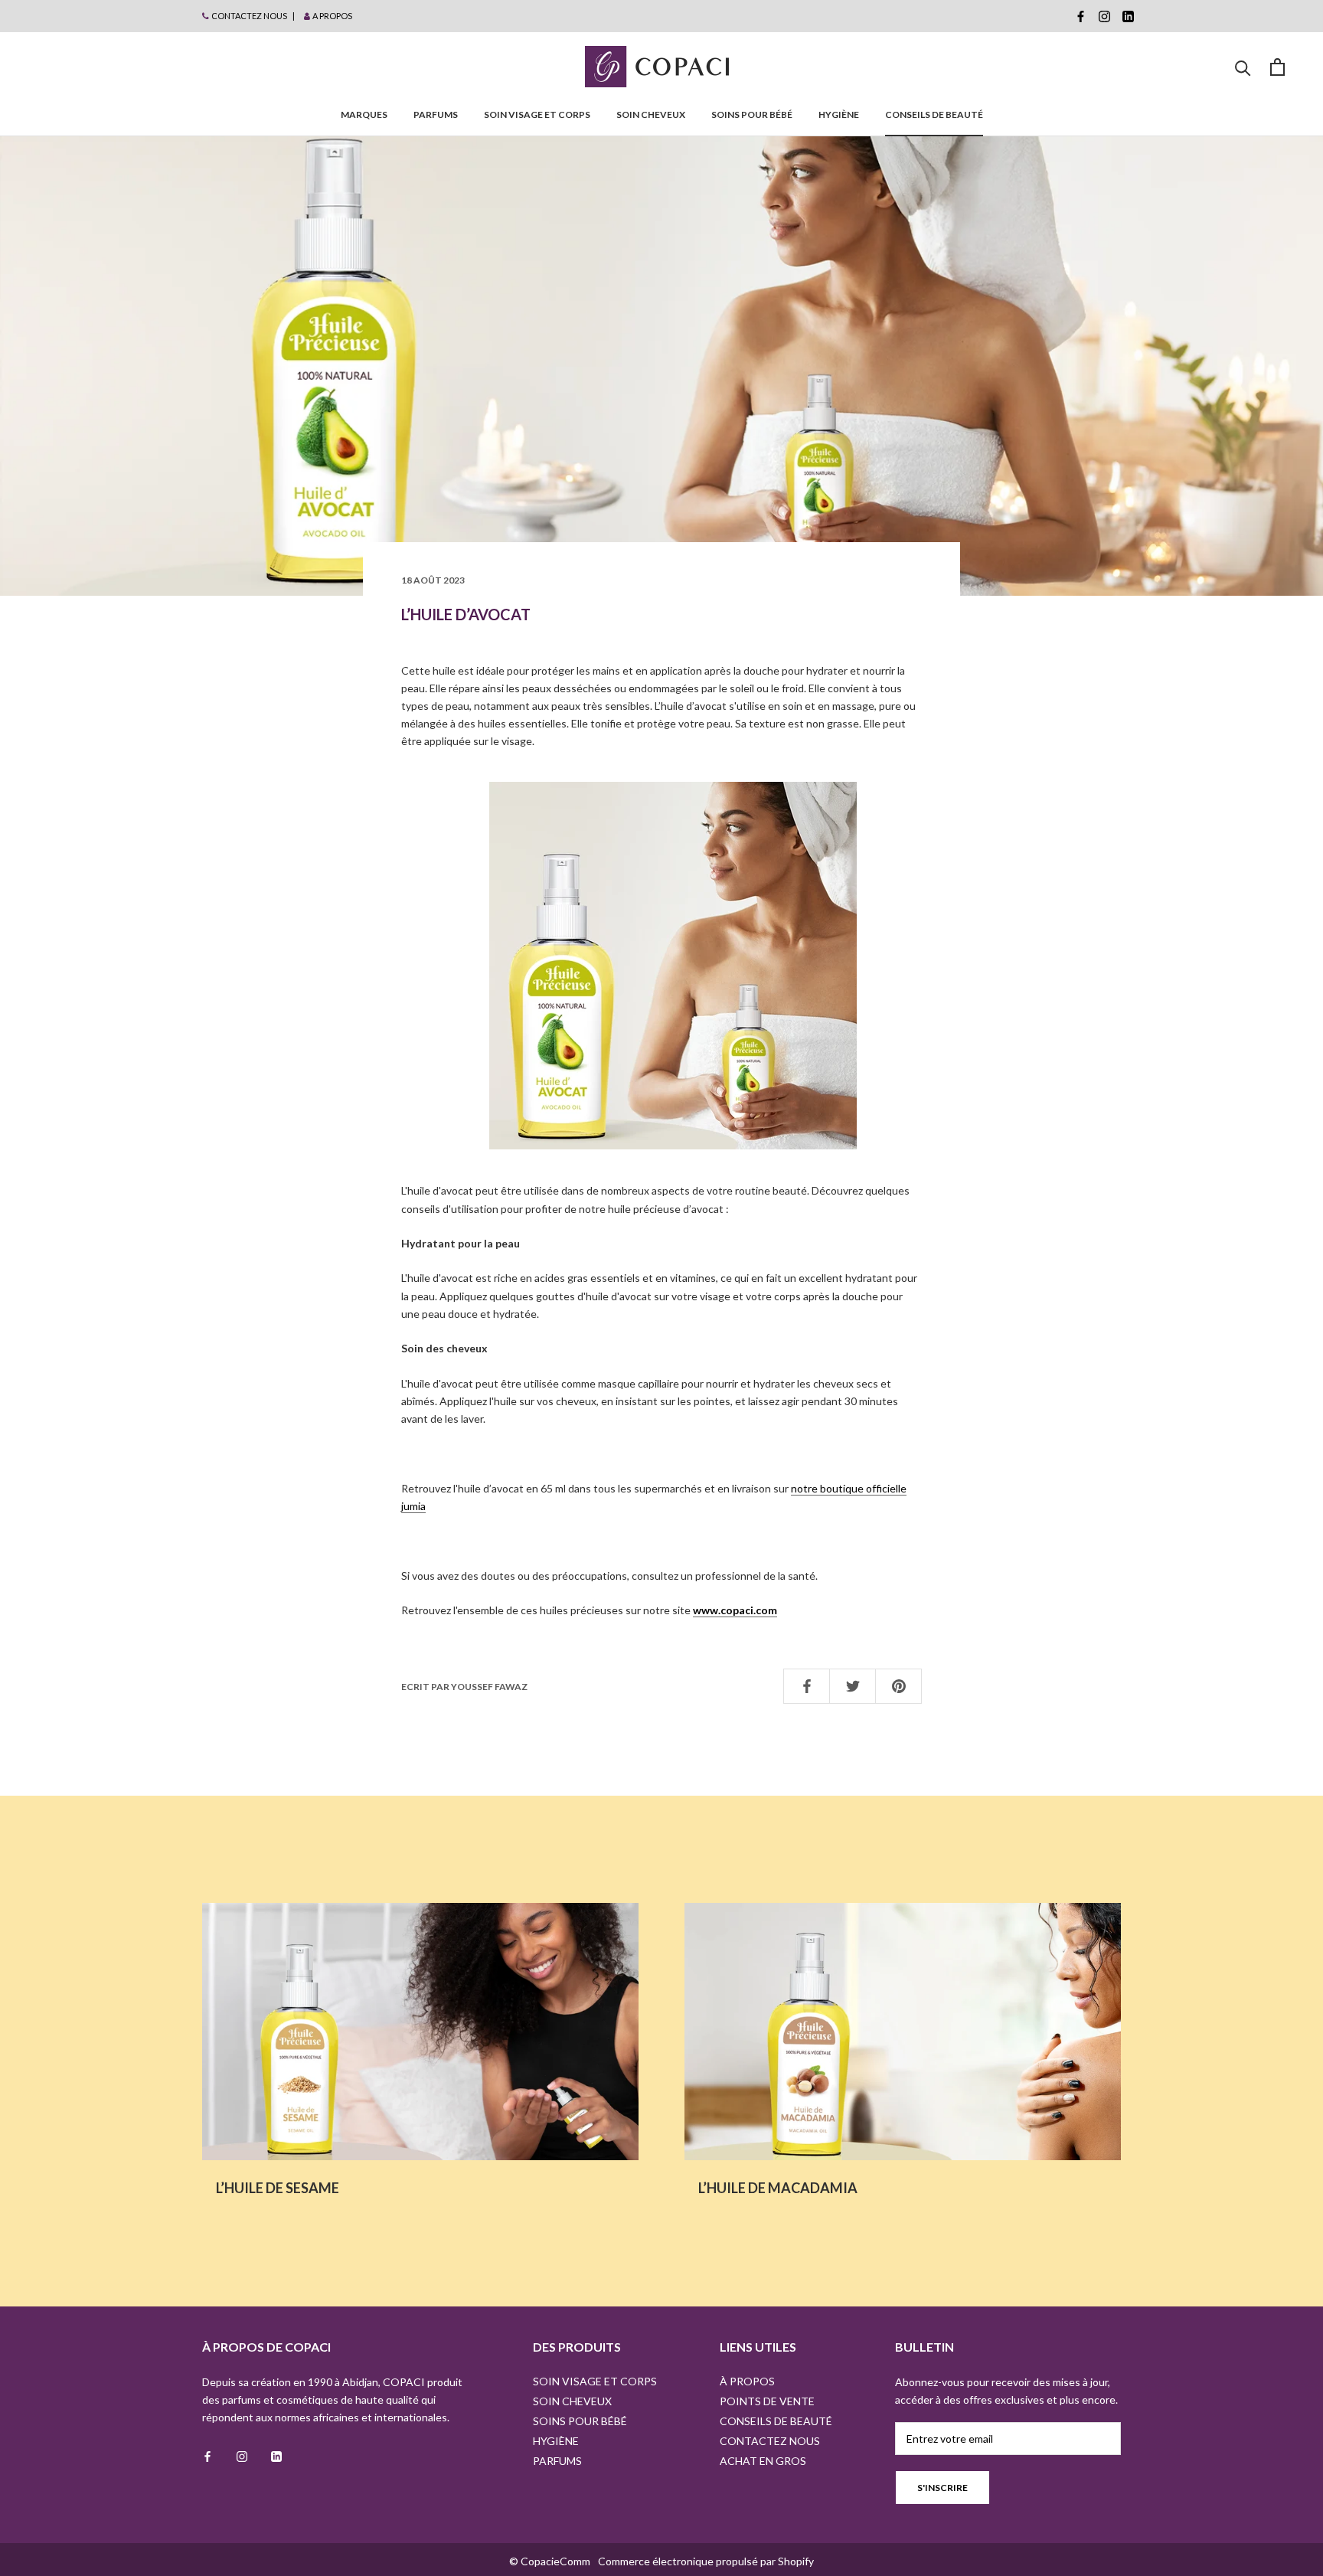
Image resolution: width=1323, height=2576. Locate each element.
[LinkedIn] (1128, 16)
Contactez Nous (770, 2441)
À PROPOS (747, 2381)
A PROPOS (332, 16)
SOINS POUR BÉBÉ (752, 114)
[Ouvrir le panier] (1277, 67)
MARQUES (364, 114)
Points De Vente (767, 2401)
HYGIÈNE (839, 114)
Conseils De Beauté (934, 114)
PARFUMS (436, 114)
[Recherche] (1243, 67)
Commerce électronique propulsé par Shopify (706, 2561)
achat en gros (763, 2461)
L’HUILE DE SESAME (278, 2188)
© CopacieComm (550, 2561)
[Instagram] (1104, 16)
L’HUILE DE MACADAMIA (778, 2188)
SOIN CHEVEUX (651, 114)
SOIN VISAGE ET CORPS (537, 114)
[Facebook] (1081, 16)
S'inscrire (942, 2488)
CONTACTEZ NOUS (249, 16)
